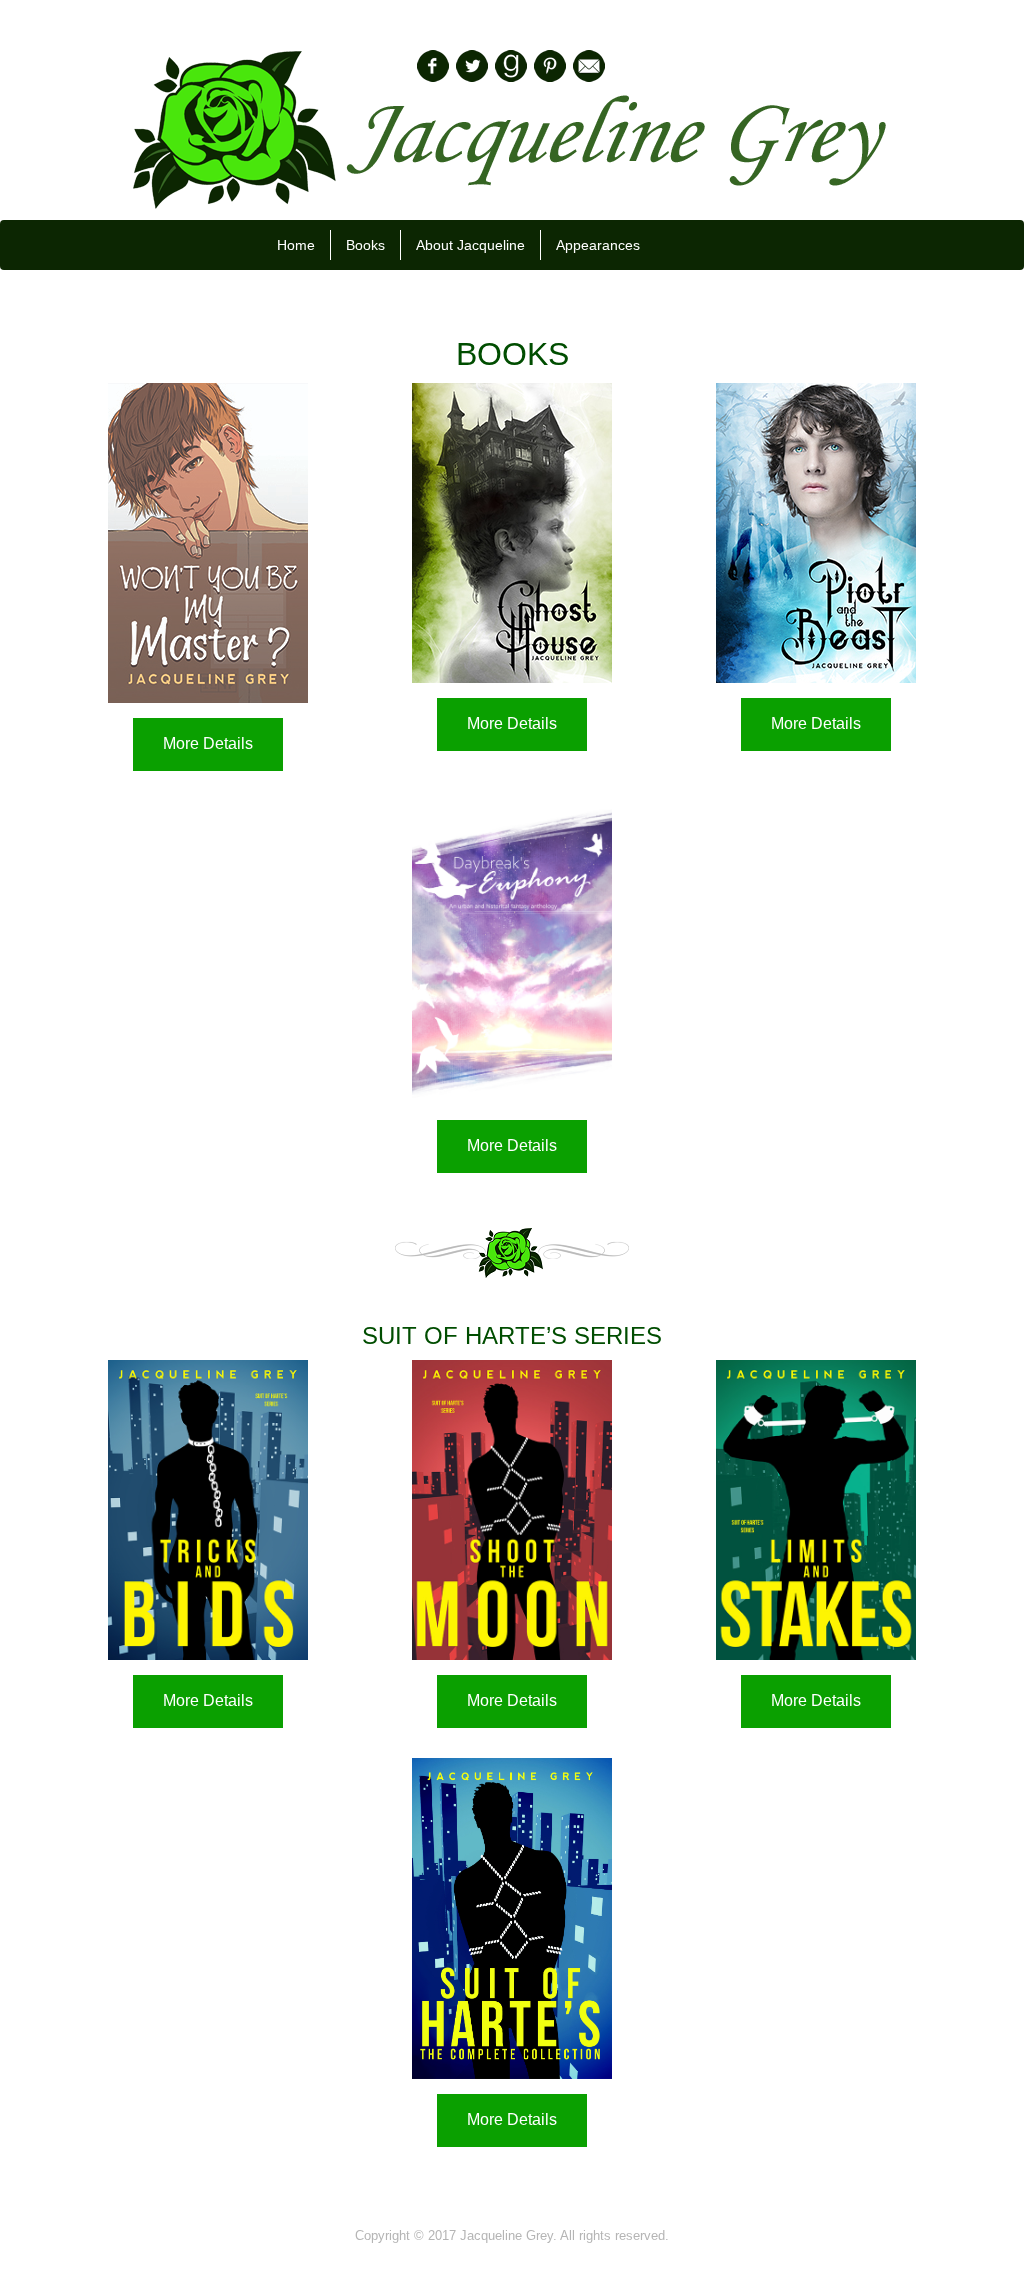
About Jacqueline (470, 245)
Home (296, 245)
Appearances (598, 245)
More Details (208, 743)
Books (365, 245)
